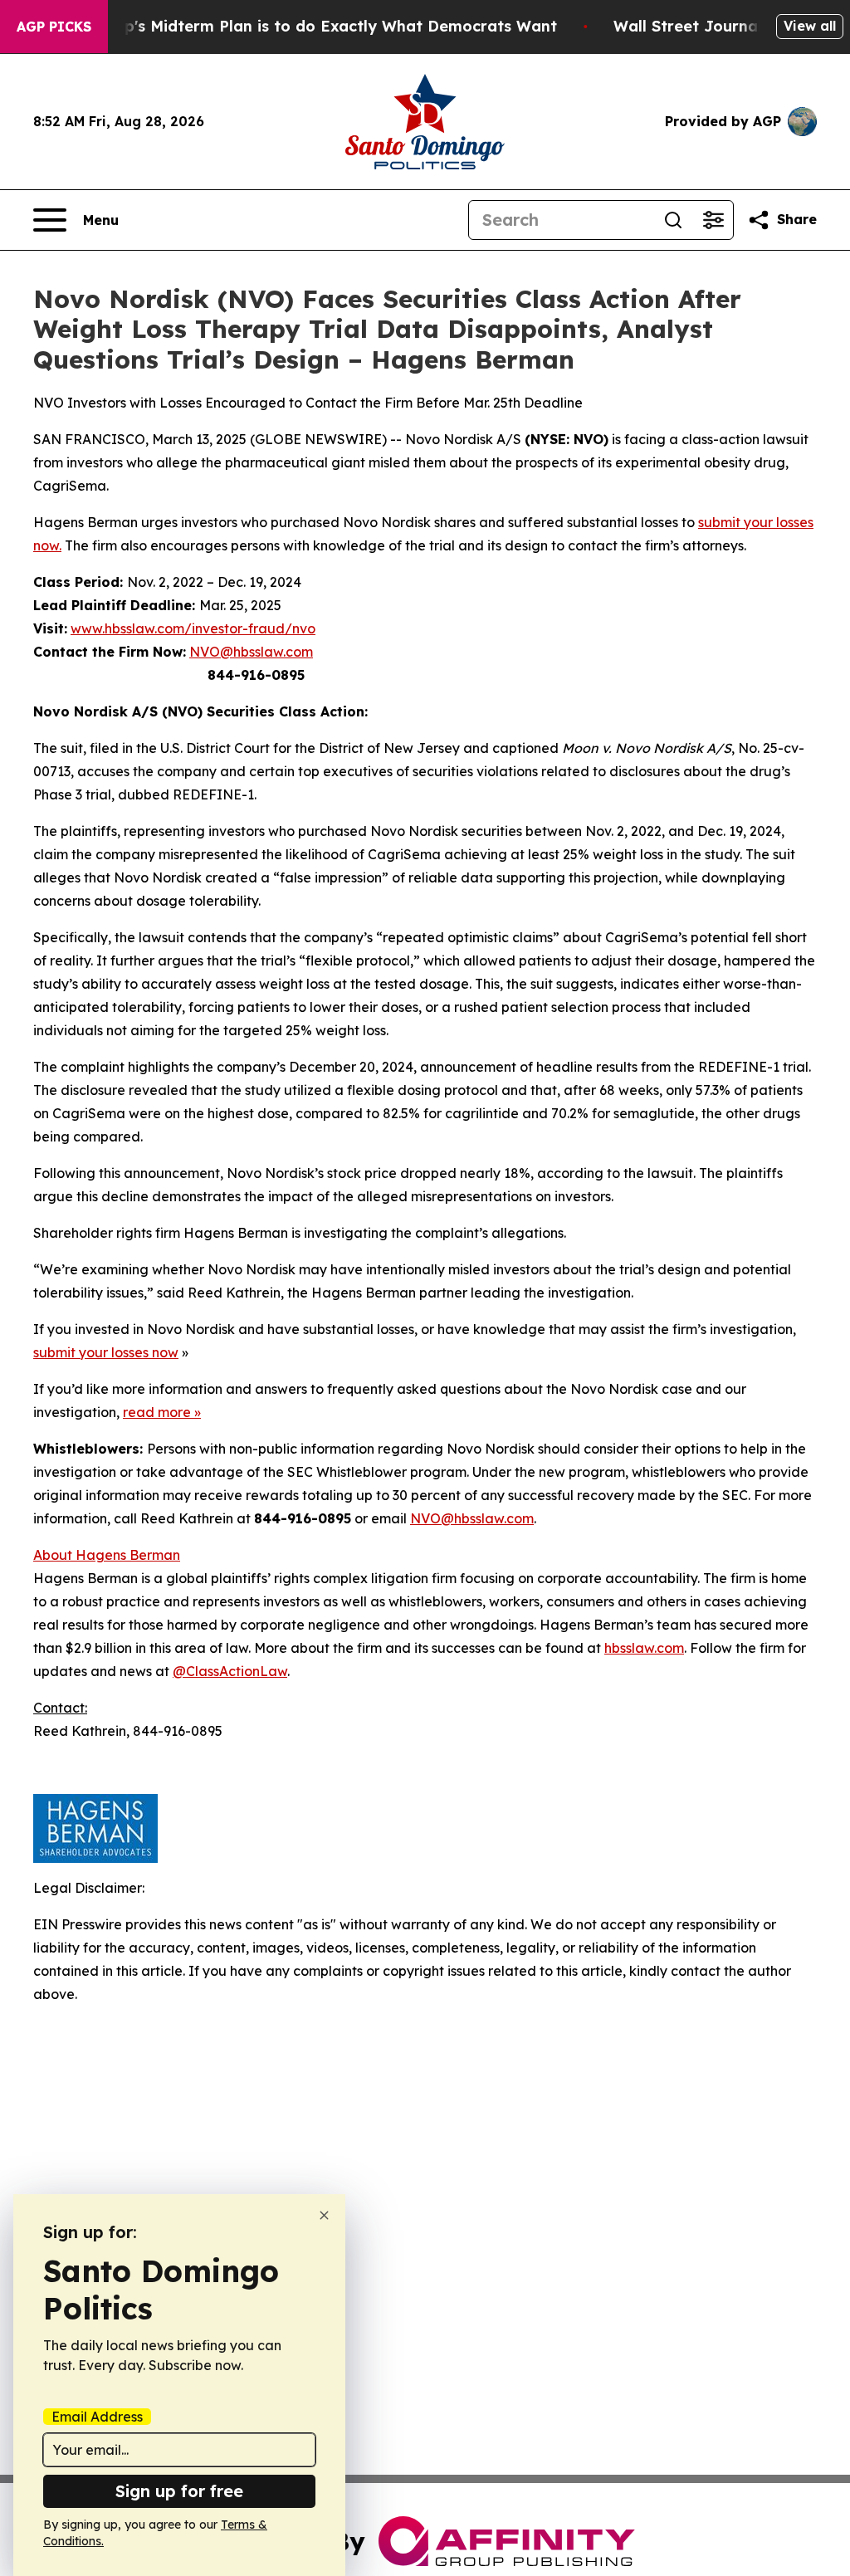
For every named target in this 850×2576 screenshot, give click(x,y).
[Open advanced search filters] (713, 220)
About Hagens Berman (107, 1555)
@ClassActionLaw (230, 1671)
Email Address (97, 2417)
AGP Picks (54, 27)
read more (157, 1412)
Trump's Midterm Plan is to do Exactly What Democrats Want (321, 26)
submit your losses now (106, 1352)
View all (810, 26)
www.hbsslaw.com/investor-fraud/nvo (193, 628)
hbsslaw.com (644, 1648)
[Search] (673, 220)
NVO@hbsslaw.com (251, 652)
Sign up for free (179, 2491)
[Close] (324, 2215)
